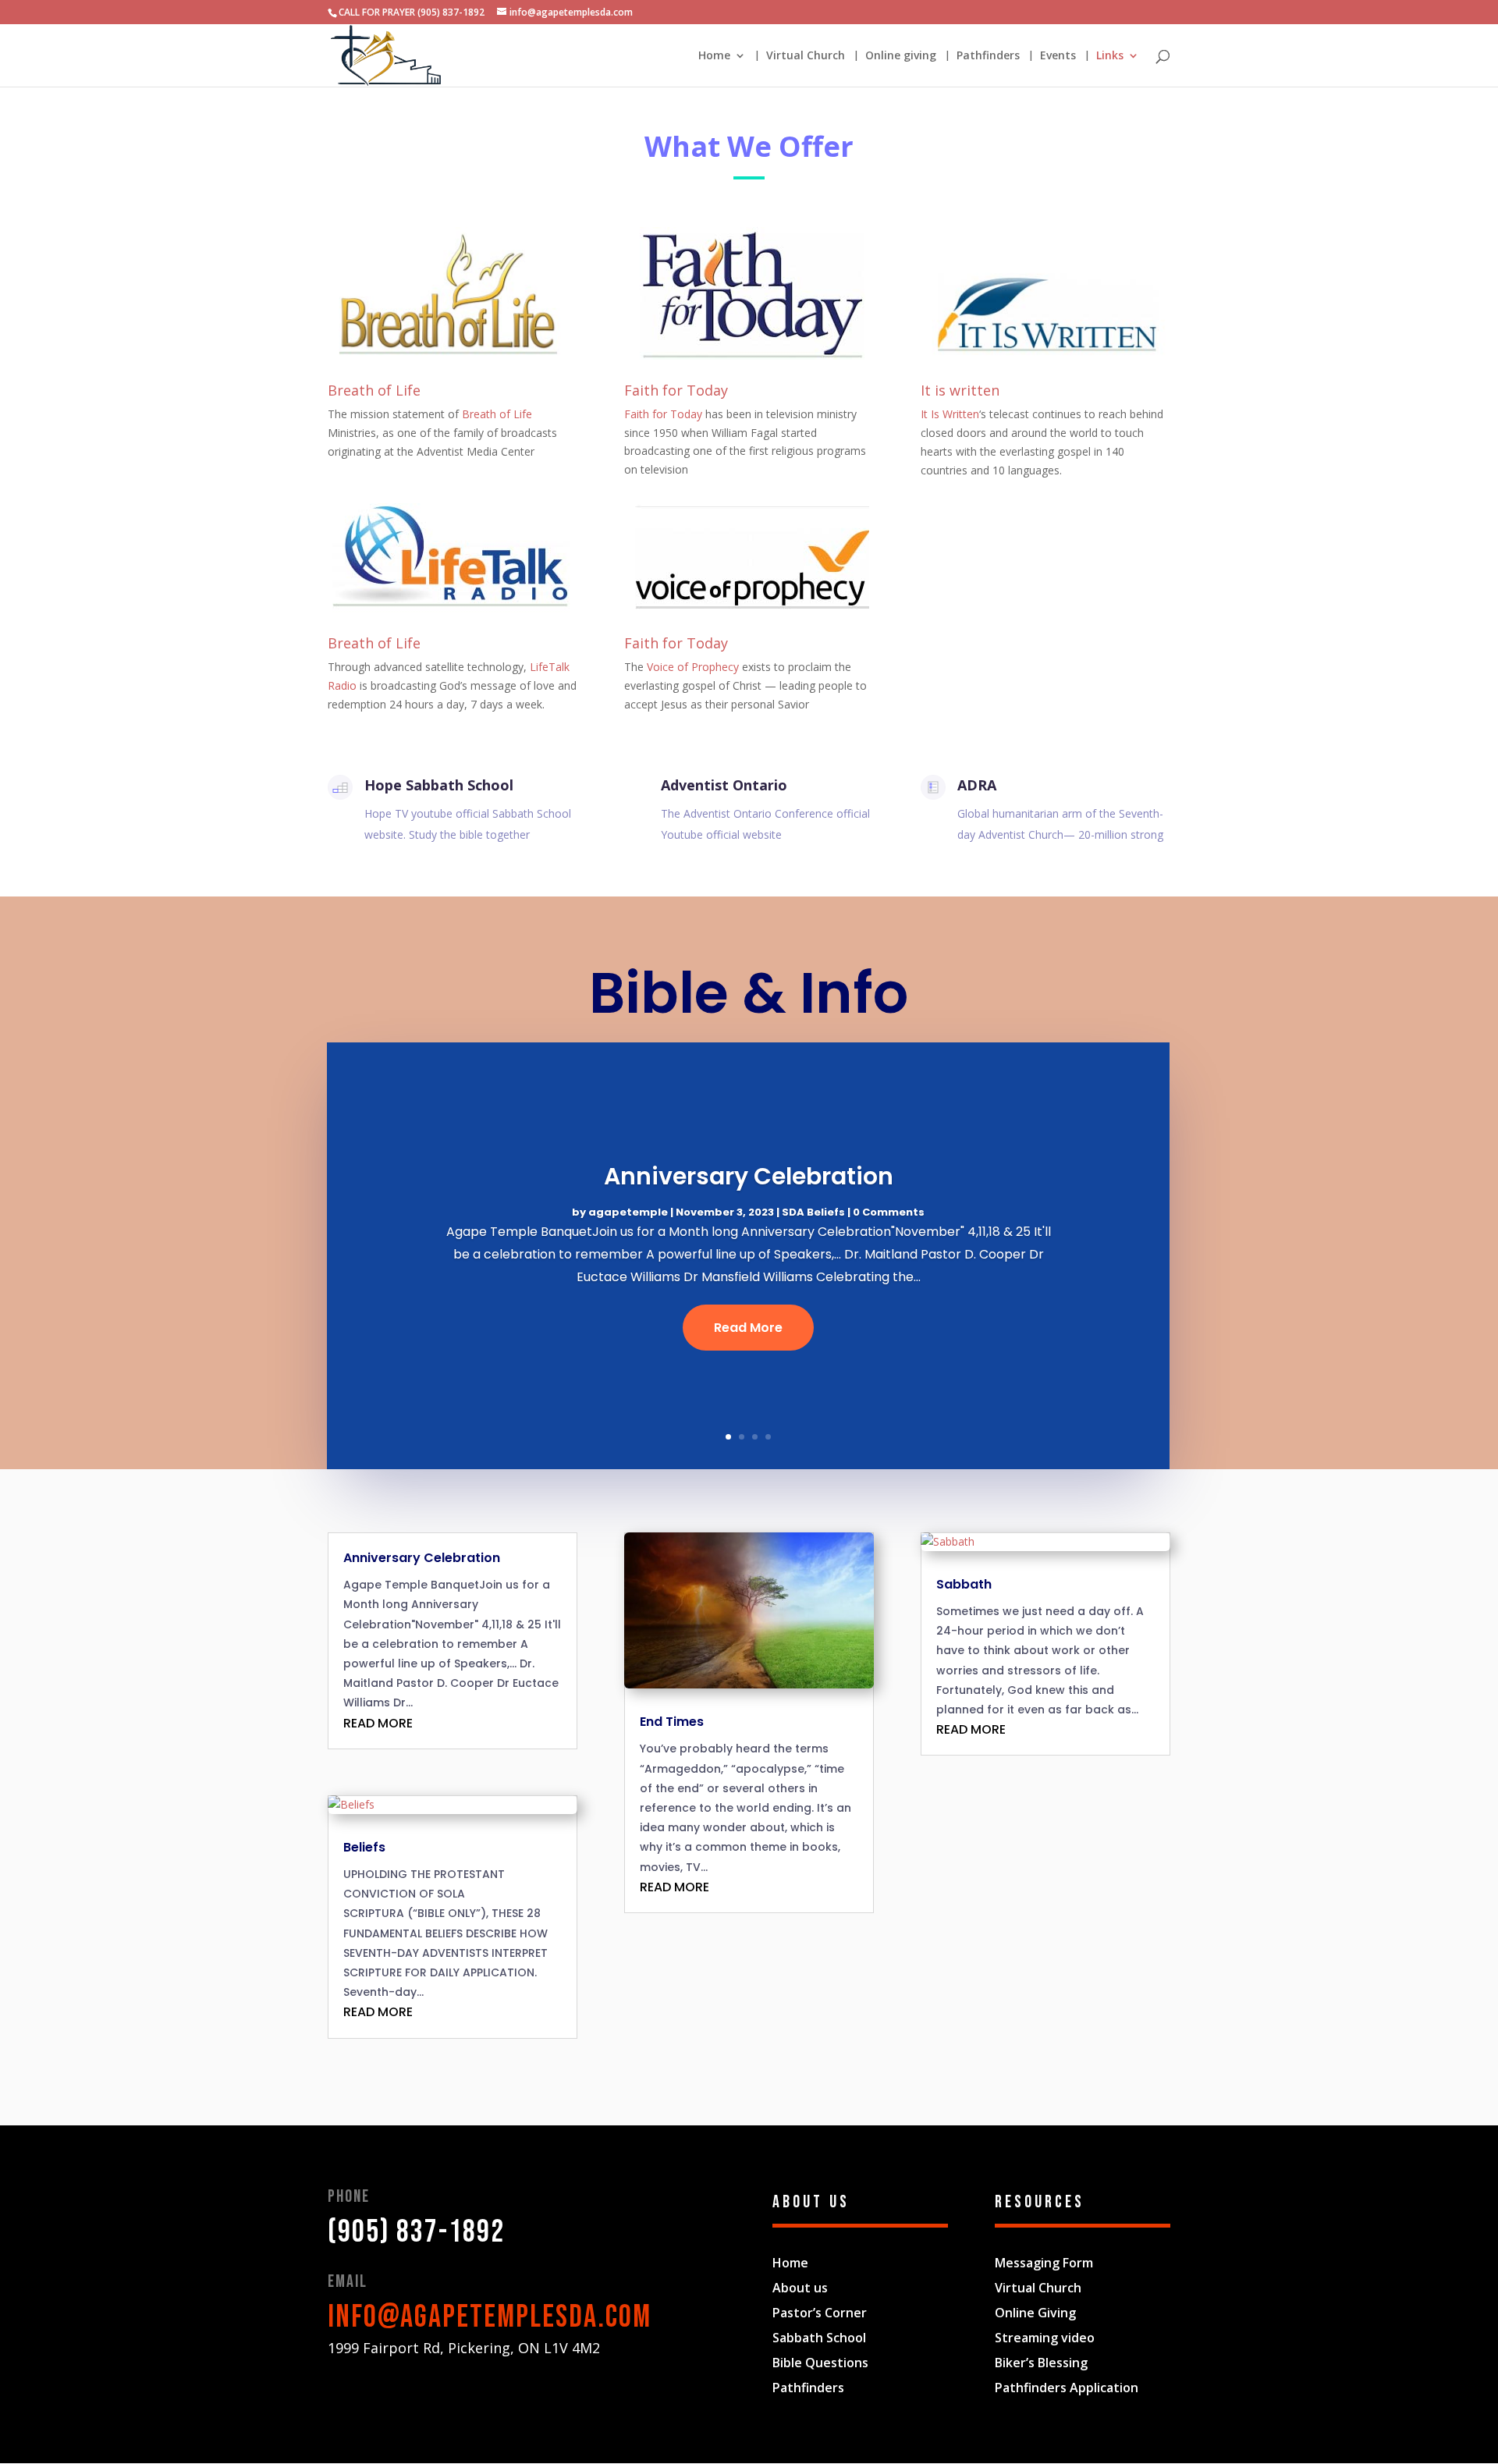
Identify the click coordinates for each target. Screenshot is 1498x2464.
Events (1058, 56)
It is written (960, 390)
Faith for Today (676, 390)
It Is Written (950, 414)
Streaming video (1045, 2338)
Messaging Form (1044, 2263)
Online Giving (1035, 2313)
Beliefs (364, 1847)
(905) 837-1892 (416, 2232)
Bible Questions (820, 2363)
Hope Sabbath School (439, 785)
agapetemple (628, 1212)
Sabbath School (819, 2338)
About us (800, 2288)
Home (714, 56)
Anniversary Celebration (749, 1176)
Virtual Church (806, 56)
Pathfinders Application (1067, 2388)
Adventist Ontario (724, 785)
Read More (748, 1328)
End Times (672, 1722)
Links (1110, 56)
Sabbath (964, 1584)
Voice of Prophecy (693, 667)
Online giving (901, 56)
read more (378, 1723)
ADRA (977, 785)
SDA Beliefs (813, 1212)
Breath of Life (374, 390)
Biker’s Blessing (1041, 2363)
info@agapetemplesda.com (490, 2317)
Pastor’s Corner (820, 2313)
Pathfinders (988, 56)
